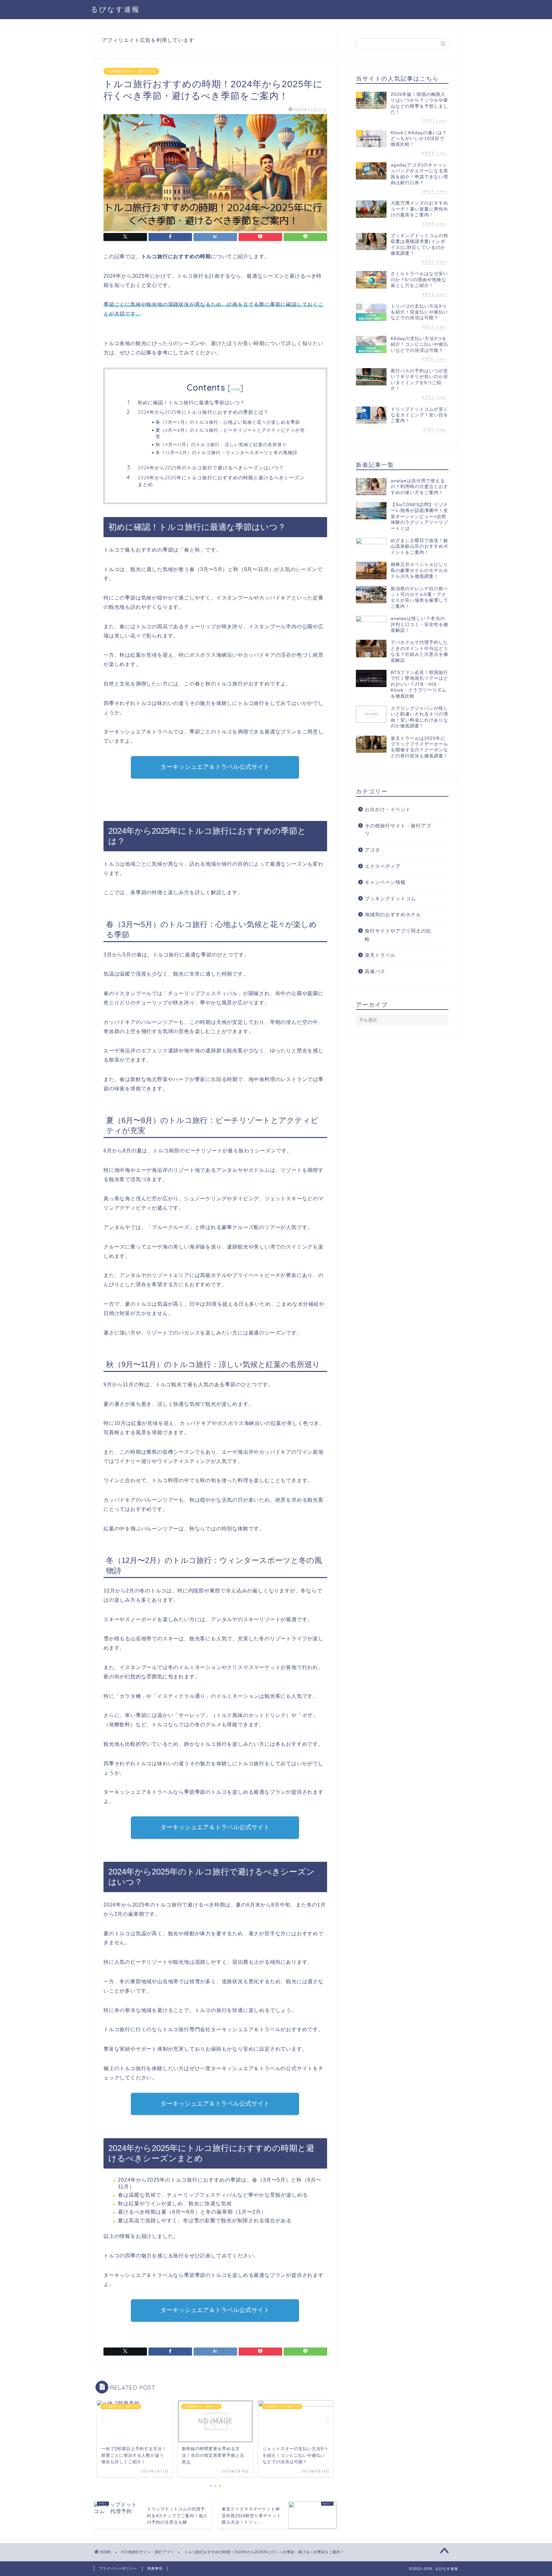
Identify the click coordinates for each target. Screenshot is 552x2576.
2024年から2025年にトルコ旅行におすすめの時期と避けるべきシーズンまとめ (221, 481)
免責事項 (155, 2568)
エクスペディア (383, 866)
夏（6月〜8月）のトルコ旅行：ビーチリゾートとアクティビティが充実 (230, 433)
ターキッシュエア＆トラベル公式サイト (215, 767)
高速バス (375, 971)
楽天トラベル (380, 955)
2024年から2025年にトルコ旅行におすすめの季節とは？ (203, 412)
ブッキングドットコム (390, 898)
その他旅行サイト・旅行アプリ (131, 71)
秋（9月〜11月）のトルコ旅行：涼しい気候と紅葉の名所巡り (221, 444)
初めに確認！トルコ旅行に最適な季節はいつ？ (191, 402)
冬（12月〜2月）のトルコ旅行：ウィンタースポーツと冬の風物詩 (226, 452)
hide (236, 389)
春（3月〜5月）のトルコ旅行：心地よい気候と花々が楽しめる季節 (228, 422)
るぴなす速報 (115, 9)
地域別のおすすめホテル (393, 914)
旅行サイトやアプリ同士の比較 (398, 935)
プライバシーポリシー (118, 2568)
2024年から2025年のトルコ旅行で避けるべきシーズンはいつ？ (211, 468)
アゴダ (372, 850)
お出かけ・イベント (388, 809)
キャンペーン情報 (385, 882)
